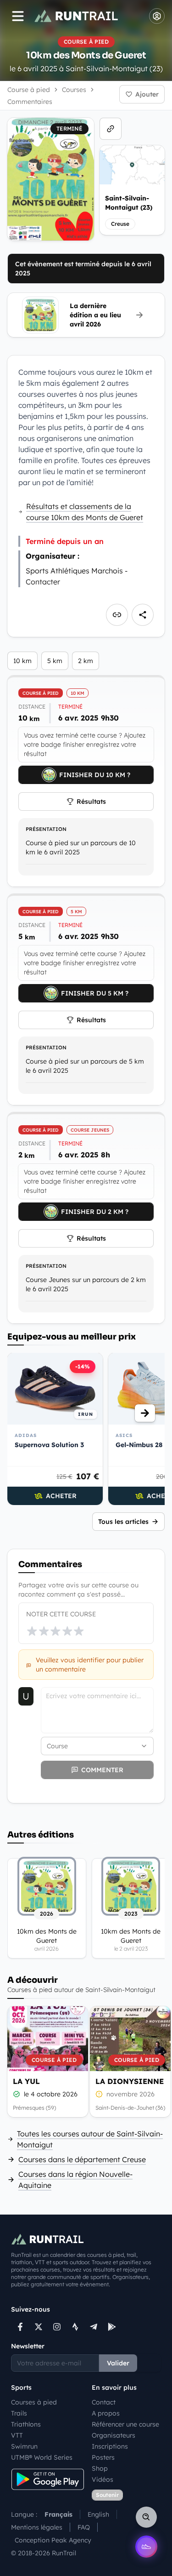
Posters (103, 2457)
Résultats (91, 801)
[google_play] (112, 2327)
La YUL (26, 2081)
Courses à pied (34, 2402)
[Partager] (143, 615)
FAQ (84, 2527)
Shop (100, 2468)
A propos (106, 2413)
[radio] (32, 1631)
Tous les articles (123, 1522)
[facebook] (20, 2327)
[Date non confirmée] (99, 2094)
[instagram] (57, 2327)
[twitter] (39, 2327)
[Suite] (145, 1413)
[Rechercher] (146, 2517)
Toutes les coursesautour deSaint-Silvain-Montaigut (90, 2139)
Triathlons (26, 2424)
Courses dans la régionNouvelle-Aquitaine (75, 2180)
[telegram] (94, 2327)
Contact (104, 2402)
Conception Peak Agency (53, 2540)
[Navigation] (18, 16)
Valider (118, 2363)
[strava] (75, 2327)
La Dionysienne (130, 2081)
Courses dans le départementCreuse (82, 2159)
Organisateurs (114, 2435)
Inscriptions (110, 2446)
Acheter (61, 1496)
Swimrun (24, 2446)
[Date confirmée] (17, 2094)
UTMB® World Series (42, 2457)
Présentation (46, 829)
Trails (19, 2413)
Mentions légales (37, 2527)
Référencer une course (125, 2424)
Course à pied (29, 90)
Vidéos (103, 2479)
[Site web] (111, 129)
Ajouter (147, 94)
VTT (17, 2435)
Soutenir (107, 2495)
